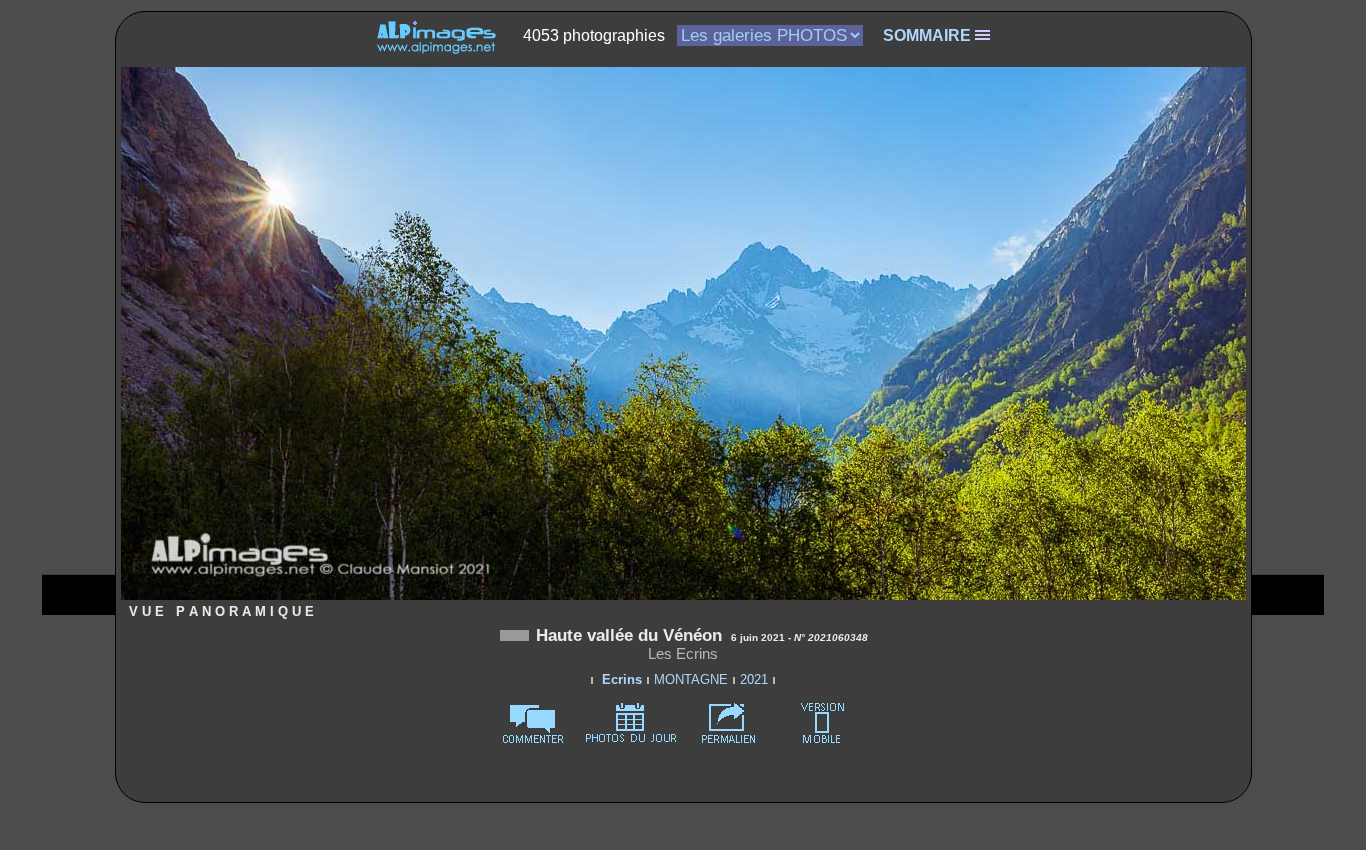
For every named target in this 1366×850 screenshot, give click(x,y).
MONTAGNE (691, 679)
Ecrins (622, 679)
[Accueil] (436, 35)
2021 (754, 679)
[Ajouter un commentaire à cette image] (533, 739)
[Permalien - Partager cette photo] (729, 739)
